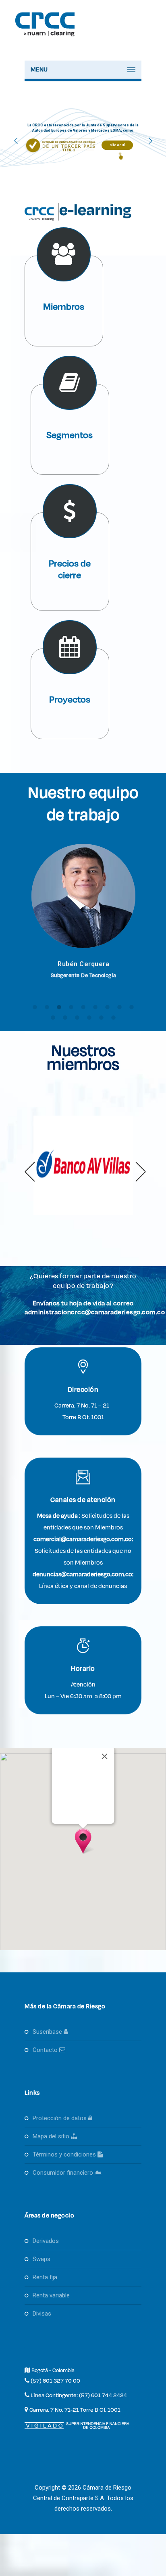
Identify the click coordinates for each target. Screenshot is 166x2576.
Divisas (42, 2314)
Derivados (46, 2241)
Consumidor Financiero (64, 2173)
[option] (83, 918)
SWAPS (41, 2259)
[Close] (105, 1756)
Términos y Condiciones (65, 2154)
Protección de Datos (60, 2118)
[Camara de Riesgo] (46, 38)
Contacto (46, 2050)
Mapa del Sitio (52, 2136)
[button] (31, 1168)
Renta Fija (45, 2277)
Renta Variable (51, 2295)
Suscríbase (48, 2032)
